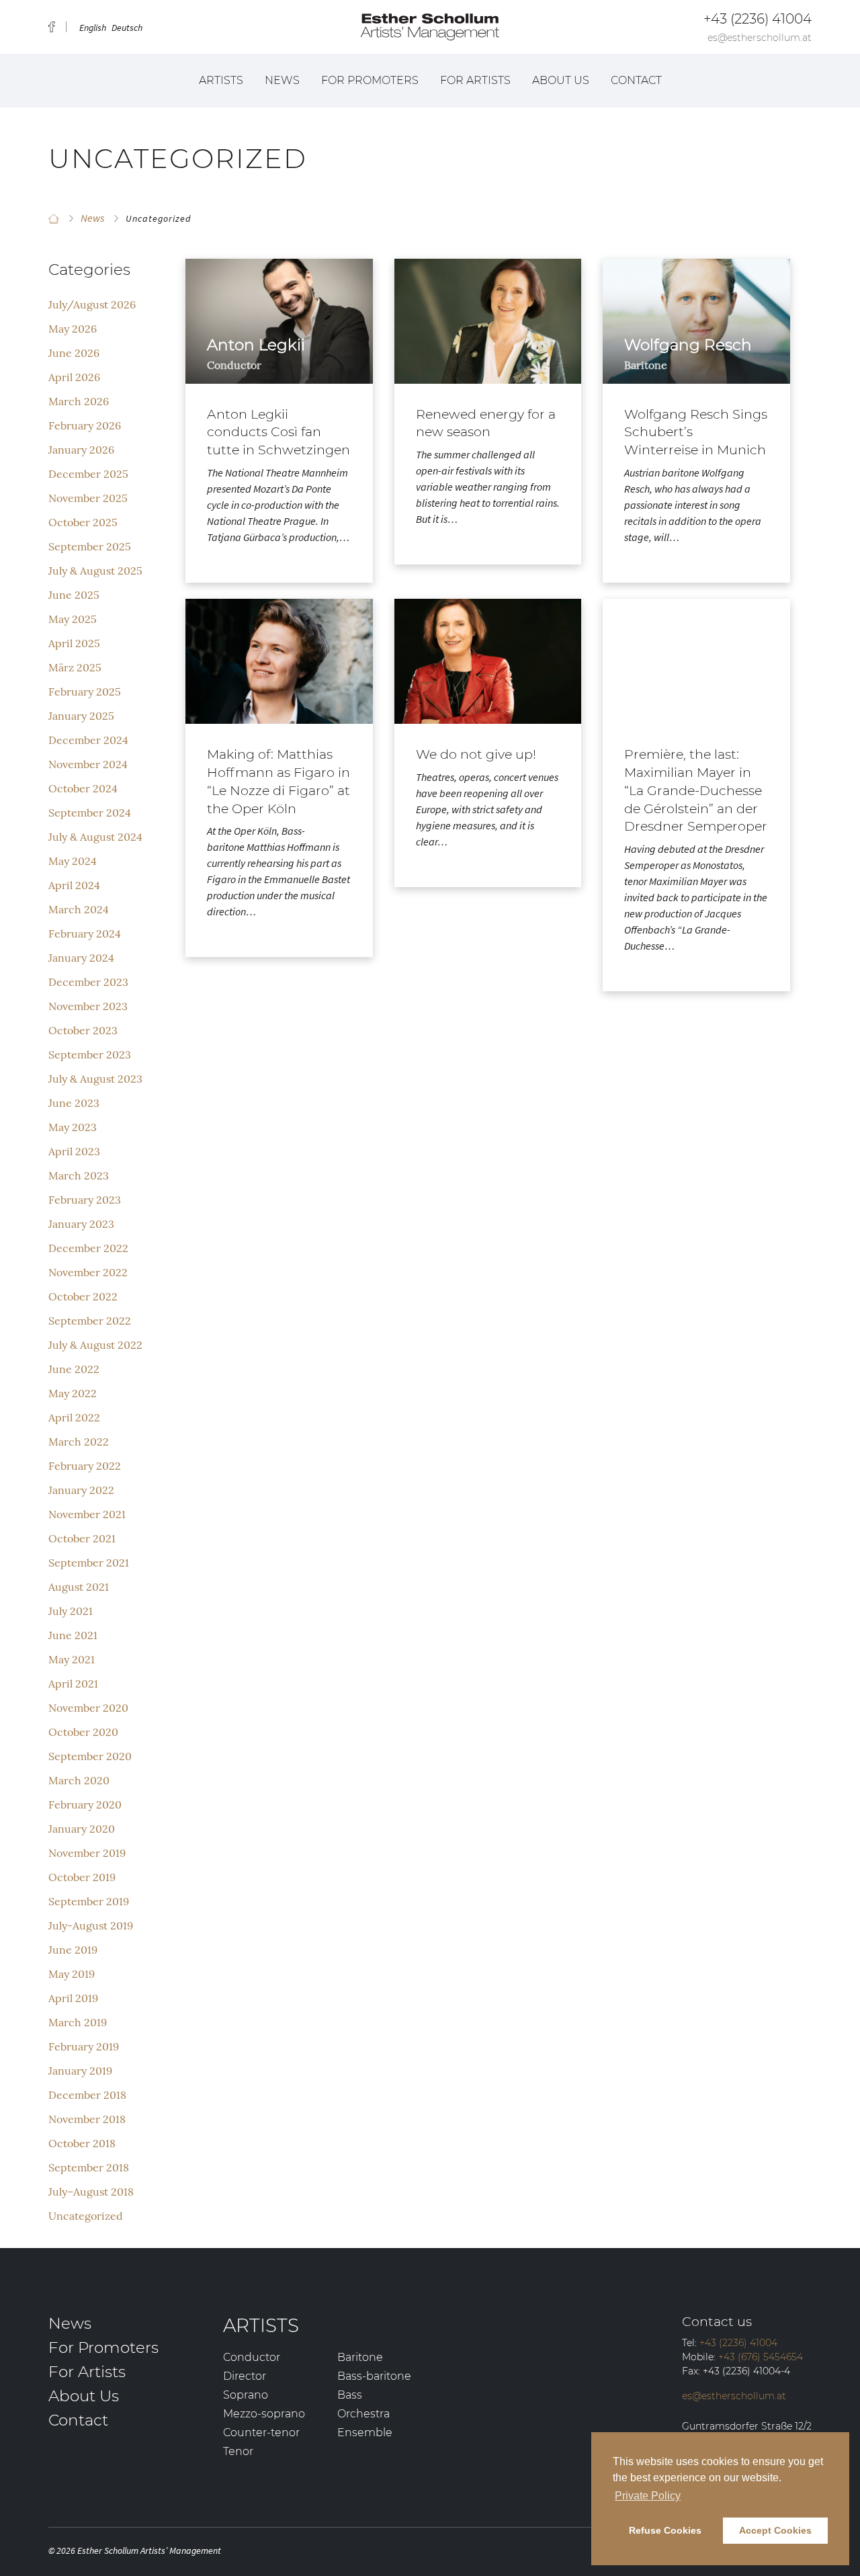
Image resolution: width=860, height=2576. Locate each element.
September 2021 (89, 1563)
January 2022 (81, 1490)
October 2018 (82, 2143)
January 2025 (81, 716)
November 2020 (88, 1708)
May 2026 (73, 329)
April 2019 (73, 1998)
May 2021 (72, 1659)
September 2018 (89, 2167)
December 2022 (88, 1248)
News (282, 80)
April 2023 (74, 1151)
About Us (561, 80)
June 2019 (73, 1950)
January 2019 (80, 2071)
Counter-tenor (261, 2433)
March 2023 (79, 1175)
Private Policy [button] (648, 2496)
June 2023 (74, 1103)
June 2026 (74, 353)
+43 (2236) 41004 (758, 19)
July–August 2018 (91, 2192)
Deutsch (127, 28)
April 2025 (74, 643)
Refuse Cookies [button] (665, 2530)
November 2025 (88, 498)
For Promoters (370, 80)
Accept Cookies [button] (775, 2530)
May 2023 (73, 1127)
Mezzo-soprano (264, 2414)
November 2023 (88, 1006)
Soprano (246, 2395)
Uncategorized (86, 2216)
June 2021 (73, 1635)
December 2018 (87, 2095)
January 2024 (81, 958)
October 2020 (83, 1732)
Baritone (360, 2357)
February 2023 (85, 1200)
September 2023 (90, 1054)
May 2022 (73, 1393)
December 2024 (88, 740)
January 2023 (81, 1224)
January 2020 (82, 1829)
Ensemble (365, 2433)
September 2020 (90, 1756)
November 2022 (88, 1272)
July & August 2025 (95, 571)
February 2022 (85, 1466)
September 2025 (90, 546)
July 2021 (71, 1611)
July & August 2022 (95, 1345)
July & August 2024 (95, 837)
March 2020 (79, 1780)
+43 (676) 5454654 (761, 2357)
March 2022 (79, 1442)
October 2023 (83, 1030)
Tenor (238, 2451)
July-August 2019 (91, 1925)
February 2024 (85, 933)
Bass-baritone (374, 2376)
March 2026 (79, 401)
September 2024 (90, 813)
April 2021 (73, 1684)
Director (245, 2376)
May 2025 (73, 619)
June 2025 (74, 595)
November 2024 (88, 764)
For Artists (475, 80)
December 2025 (88, 474)
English (93, 28)
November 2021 (87, 1514)
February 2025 (85, 692)
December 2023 (88, 982)
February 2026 (85, 425)
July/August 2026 (92, 304)
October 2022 (83, 1296)
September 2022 (90, 1321)
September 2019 (89, 1901)
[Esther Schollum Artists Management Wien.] (54, 218)
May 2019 (72, 1974)
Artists (221, 80)
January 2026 (81, 450)
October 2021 (82, 1538)
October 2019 (82, 1877)
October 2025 (83, 522)
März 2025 (75, 667)
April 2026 (74, 377)
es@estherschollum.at (760, 38)
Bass (350, 2395)
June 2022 (74, 1369)
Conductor (252, 2357)
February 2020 (85, 1804)
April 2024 (74, 885)
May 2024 (73, 861)
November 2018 (87, 2119)
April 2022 (74, 1417)
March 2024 (79, 909)
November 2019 (87, 1853)
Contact (636, 80)
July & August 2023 (95, 1079)
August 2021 (79, 1587)
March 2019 (78, 2022)
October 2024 (83, 788)
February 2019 (84, 2046)
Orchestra (363, 2414)
